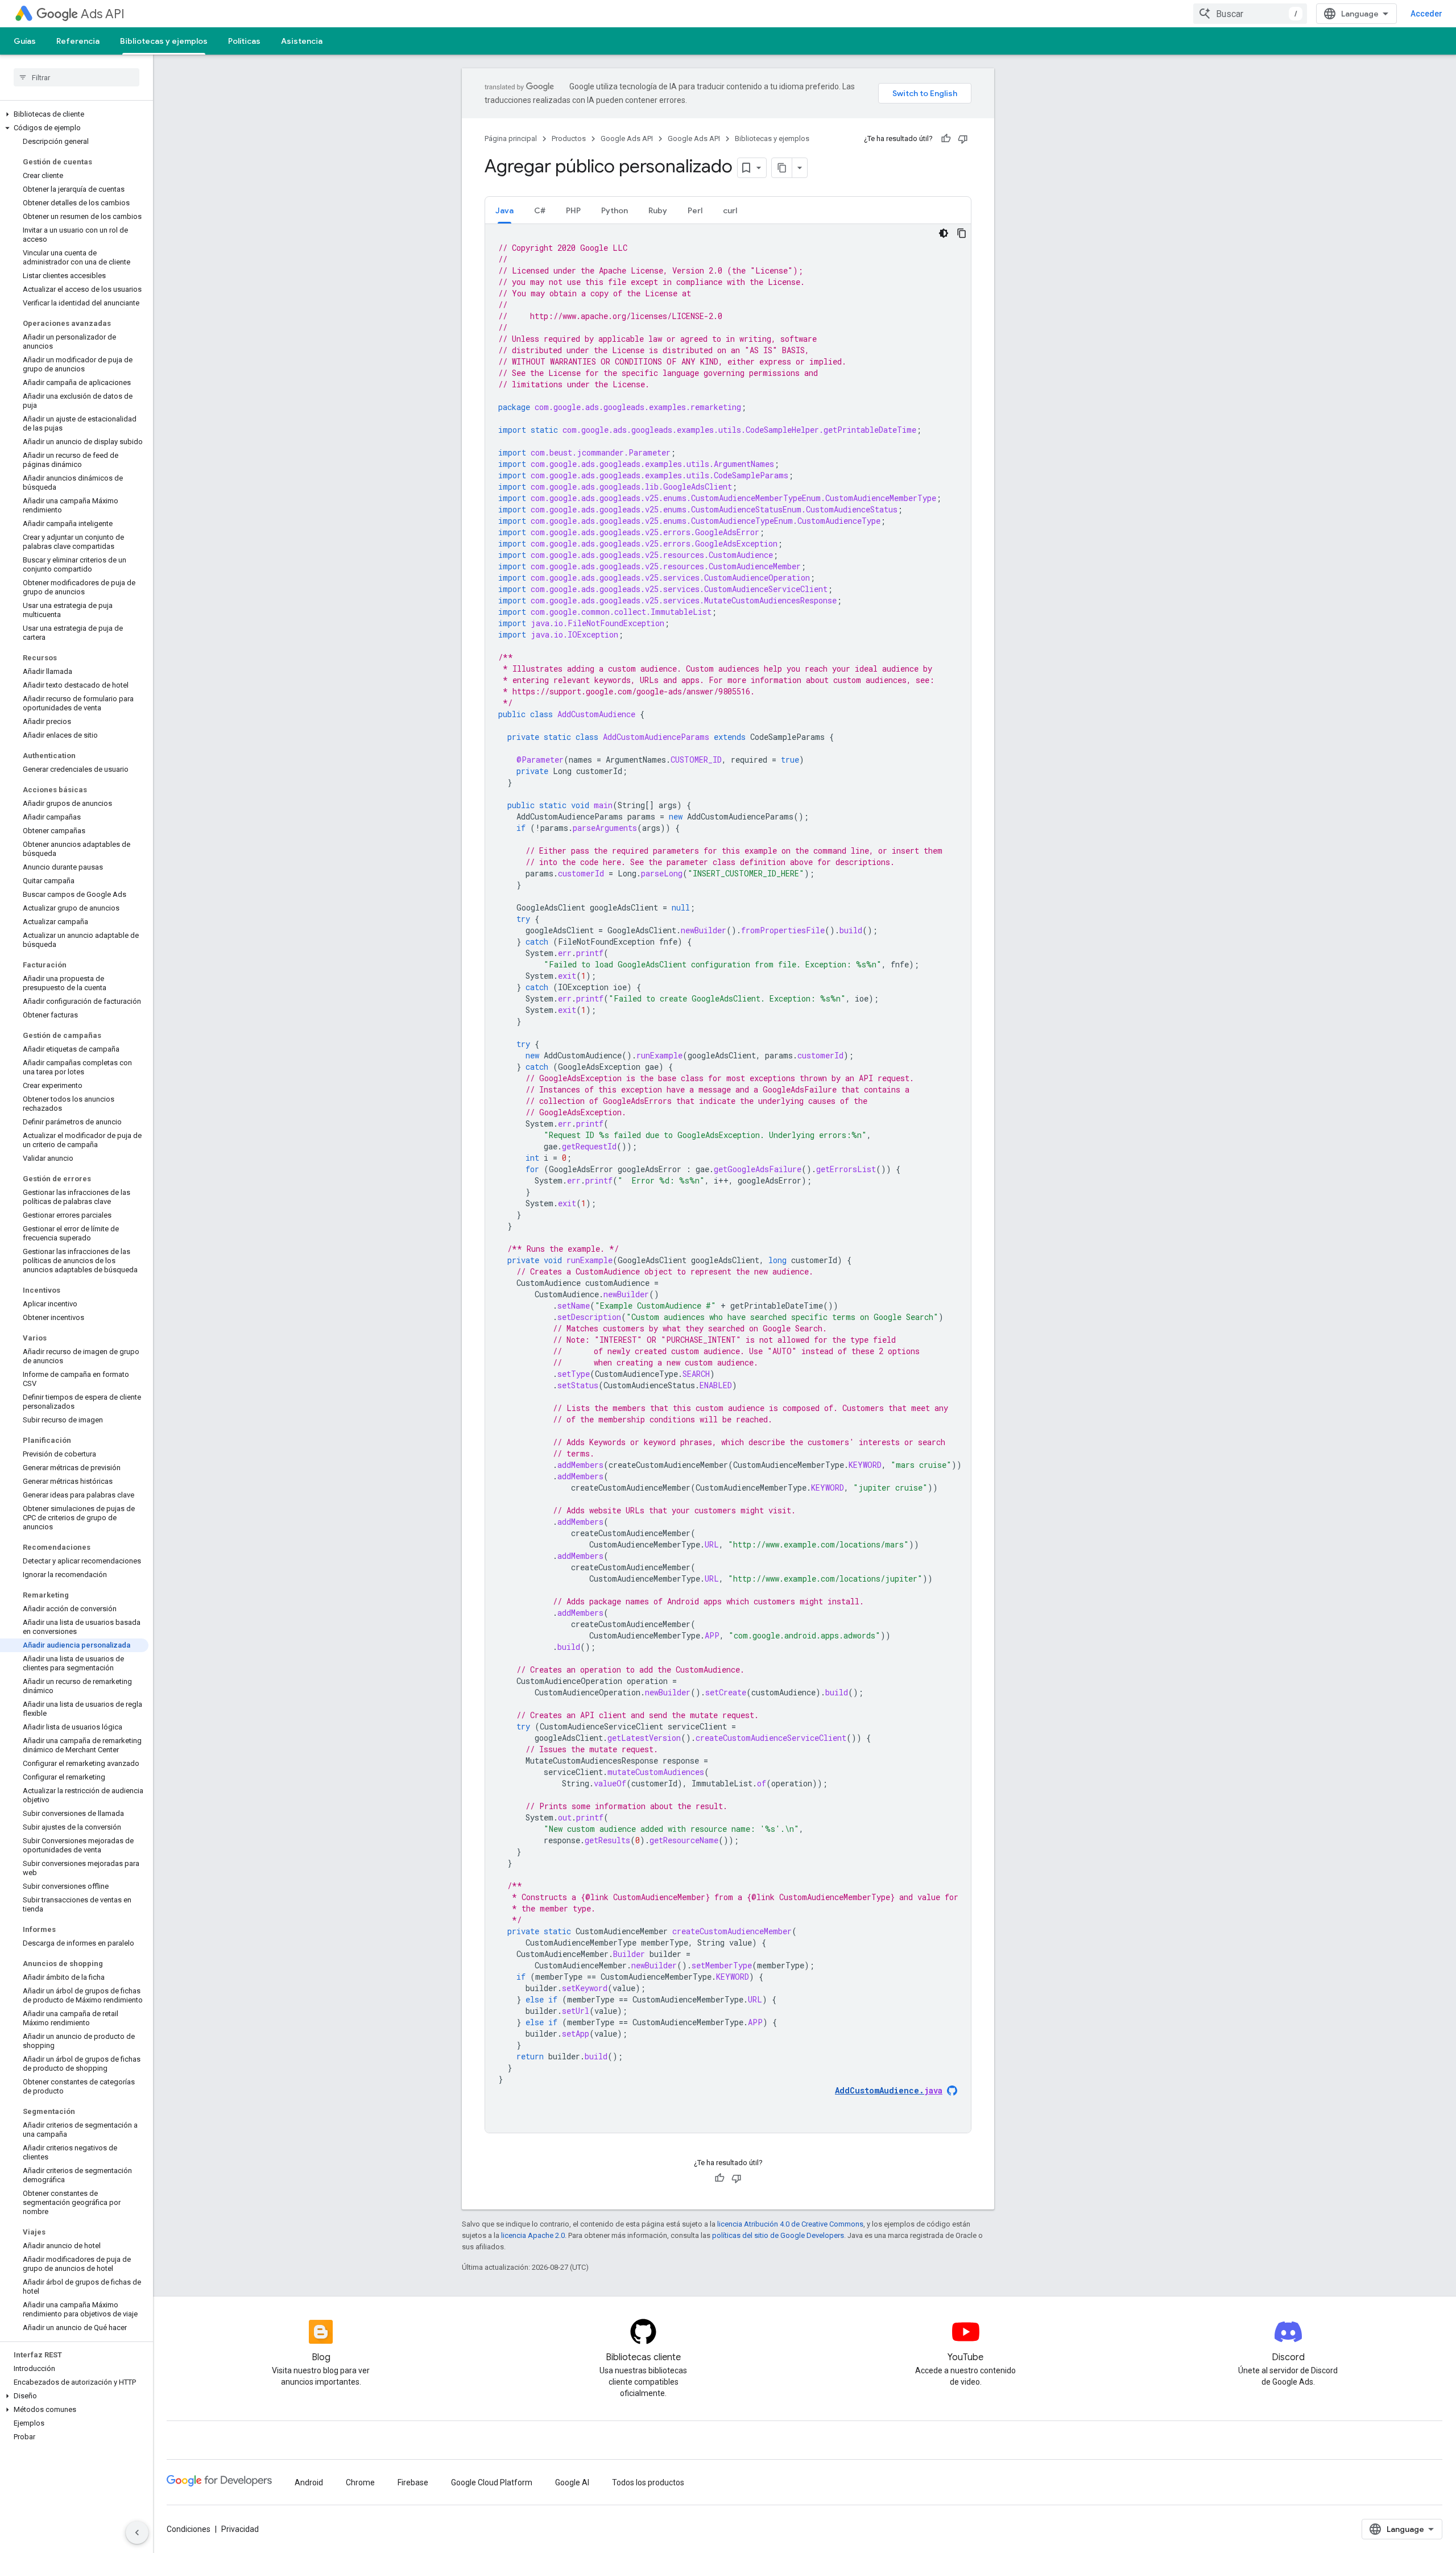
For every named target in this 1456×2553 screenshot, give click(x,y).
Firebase (413, 2482)
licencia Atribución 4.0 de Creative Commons (790, 2224)
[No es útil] (963, 139)
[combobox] (1250, 14)
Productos (569, 138)
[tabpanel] (728, 1178)
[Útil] (946, 139)
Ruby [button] (658, 210)
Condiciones (189, 2529)
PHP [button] (573, 210)
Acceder (1426, 14)
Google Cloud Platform (492, 2482)
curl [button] (730, 210)
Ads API (103, 14)
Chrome (360, 2482)
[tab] (504, 210)
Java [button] (504, 210)
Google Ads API (627, 138)
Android (309, 2482)
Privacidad (240, 2529)
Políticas (244, 41)
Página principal (511, 138)
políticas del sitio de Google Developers (778, 2235)
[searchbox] (76, 77)
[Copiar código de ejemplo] (962, 233)
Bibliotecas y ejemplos (164, 41)
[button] (74, 114)
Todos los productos (648, 2482)
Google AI (572, 2482)
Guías (25, 41)
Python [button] (615, 210)
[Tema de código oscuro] (944, 233)
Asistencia (302, 41)
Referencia (78, 41)
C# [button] (540, 210)
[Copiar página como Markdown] (782, 168)
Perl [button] (695, 210)
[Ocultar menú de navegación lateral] (137, 2533)
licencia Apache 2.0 (533, 2235)
